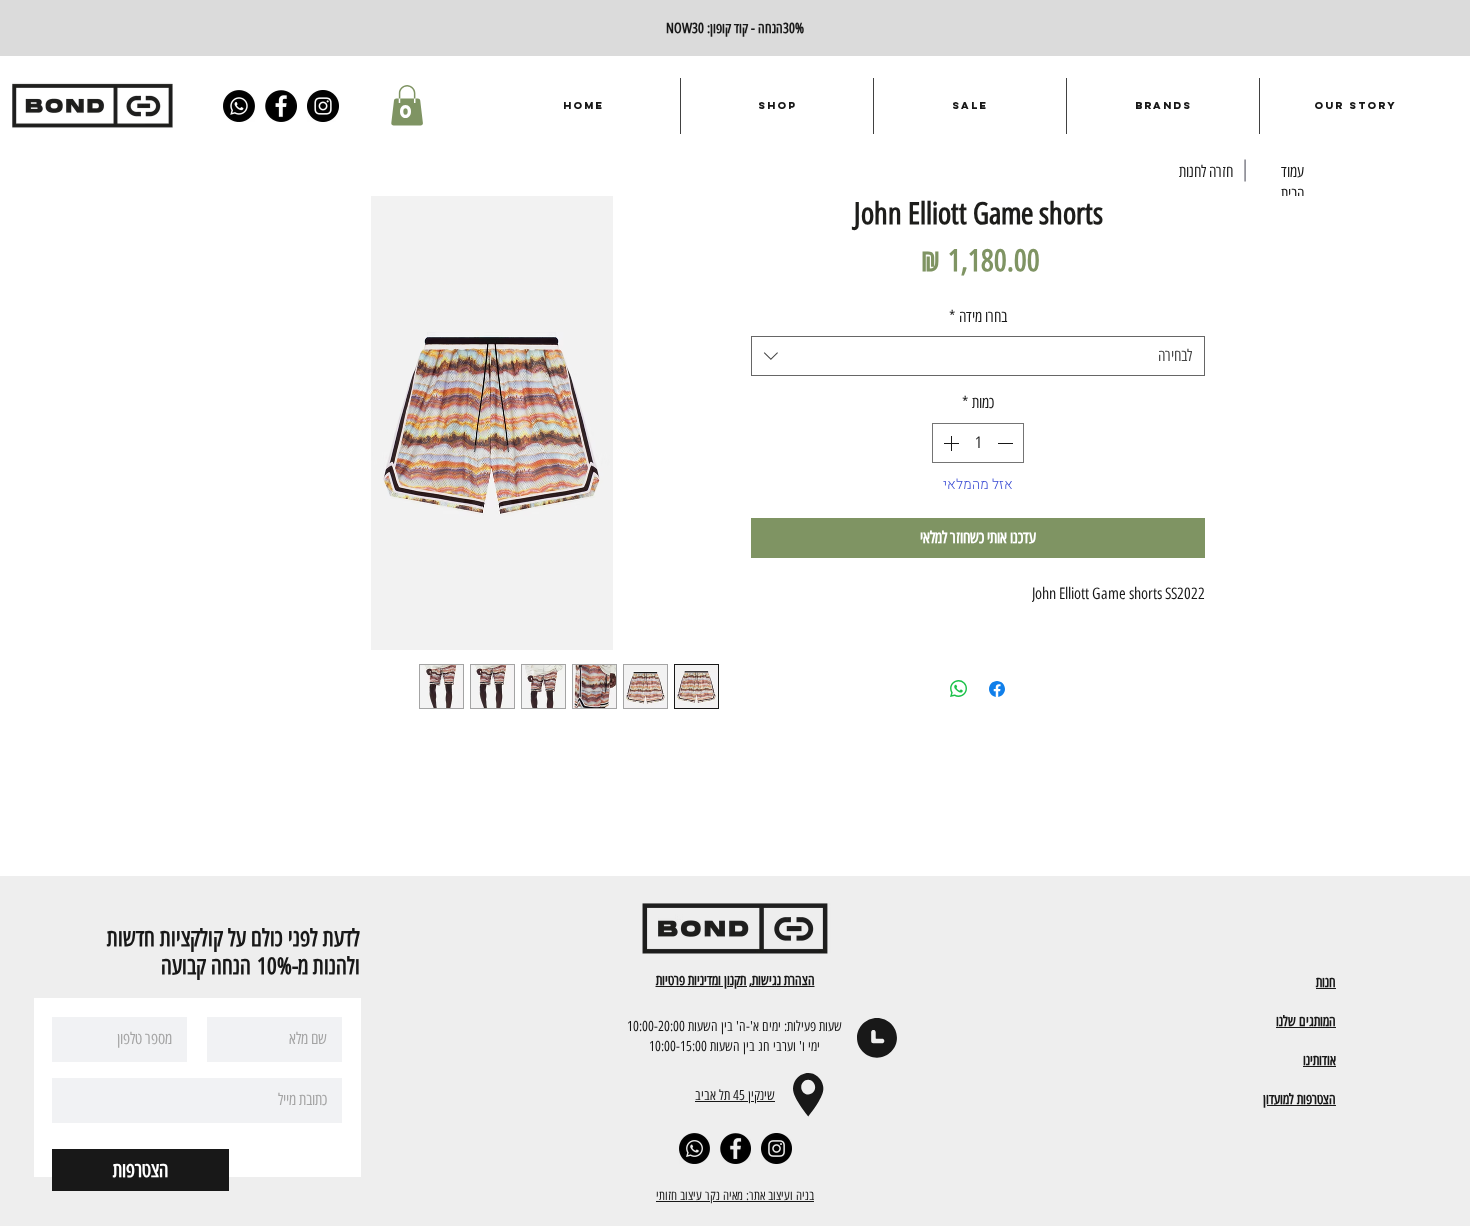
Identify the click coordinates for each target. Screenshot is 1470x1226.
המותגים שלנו (1306, 1021)
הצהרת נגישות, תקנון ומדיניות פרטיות (735, 980)
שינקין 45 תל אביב (735, 1095)
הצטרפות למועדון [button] (1299, 1099)
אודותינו (1319, 1060)
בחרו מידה (978, 316)
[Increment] (949, 443)
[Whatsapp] (239, 106)
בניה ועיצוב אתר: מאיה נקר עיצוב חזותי (735, 1195)
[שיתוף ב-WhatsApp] (959, 689)
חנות (1326, 982)
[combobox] (978, 356)
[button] (407, 105)
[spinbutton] (978, 443)
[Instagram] (323, 106)
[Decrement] (1007, 443)
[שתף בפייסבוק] (997, 689)
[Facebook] (281, 106)
